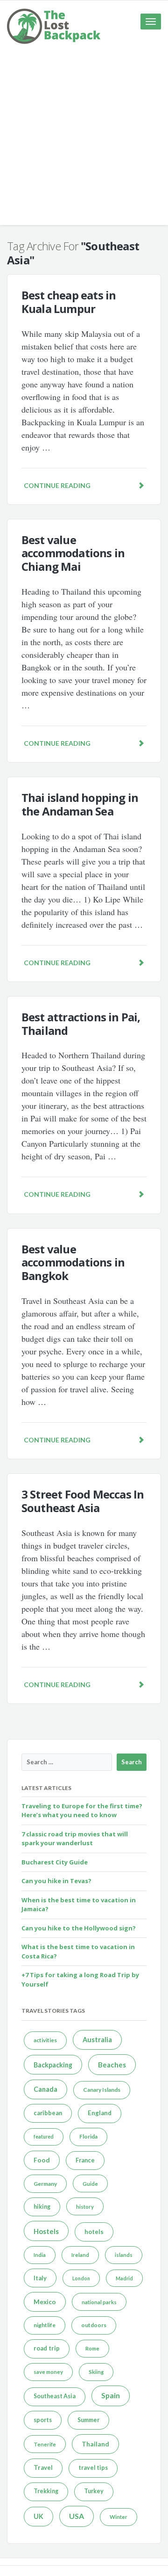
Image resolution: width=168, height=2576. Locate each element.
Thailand (95, 2444)
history (85, 2207)
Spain (111, 2395)
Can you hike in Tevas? (56, 1881)
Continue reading (57, 485)
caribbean (48, 2113)
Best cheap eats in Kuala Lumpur (69, 302)
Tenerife (45, 2444)
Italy (40, 2278)
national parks (99, 2302)
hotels (94, 2232)
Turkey (94, 2491)
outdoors (94, 2325)
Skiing (96, 2372)
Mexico (45, 2302)
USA (77, 2516)
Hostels (46, 2231)
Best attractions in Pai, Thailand (81, 1024)
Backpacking (53, 2065)
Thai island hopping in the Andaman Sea (80, 804)
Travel (43, 2467)
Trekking (46, 2491)
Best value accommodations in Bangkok (73, 1263)
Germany (45, 2184)
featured (44, 2136)
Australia (97, 2040)
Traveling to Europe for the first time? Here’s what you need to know (82, 1811)
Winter (119, 2517)
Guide (90, 2184)
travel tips (93, 2468)
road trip (47, 2348)
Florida (88, 2136)
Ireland (80, 2255)
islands (124, 2255)
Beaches (112, 2065)
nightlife (45, 2325)
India (40, 2255)
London (81, 2278)
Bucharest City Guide (55, 1862)
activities (45, 2040)
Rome (92, 2348)
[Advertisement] (84, 141)
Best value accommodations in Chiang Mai (73, 553)
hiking (42, 2207)
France (85, 2160)
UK (38, 2516)
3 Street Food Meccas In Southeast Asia (83, 1501)
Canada (45, 2089)
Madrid (124, 2278)
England (100, 2113)
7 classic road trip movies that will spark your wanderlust (75, 1839)
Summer (88, 2420)
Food (42, 2160)
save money (48, 2372)
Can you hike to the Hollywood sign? (79, 1928)
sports (43, 2420)
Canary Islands (102, 2090)
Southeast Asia (55, 2396)
